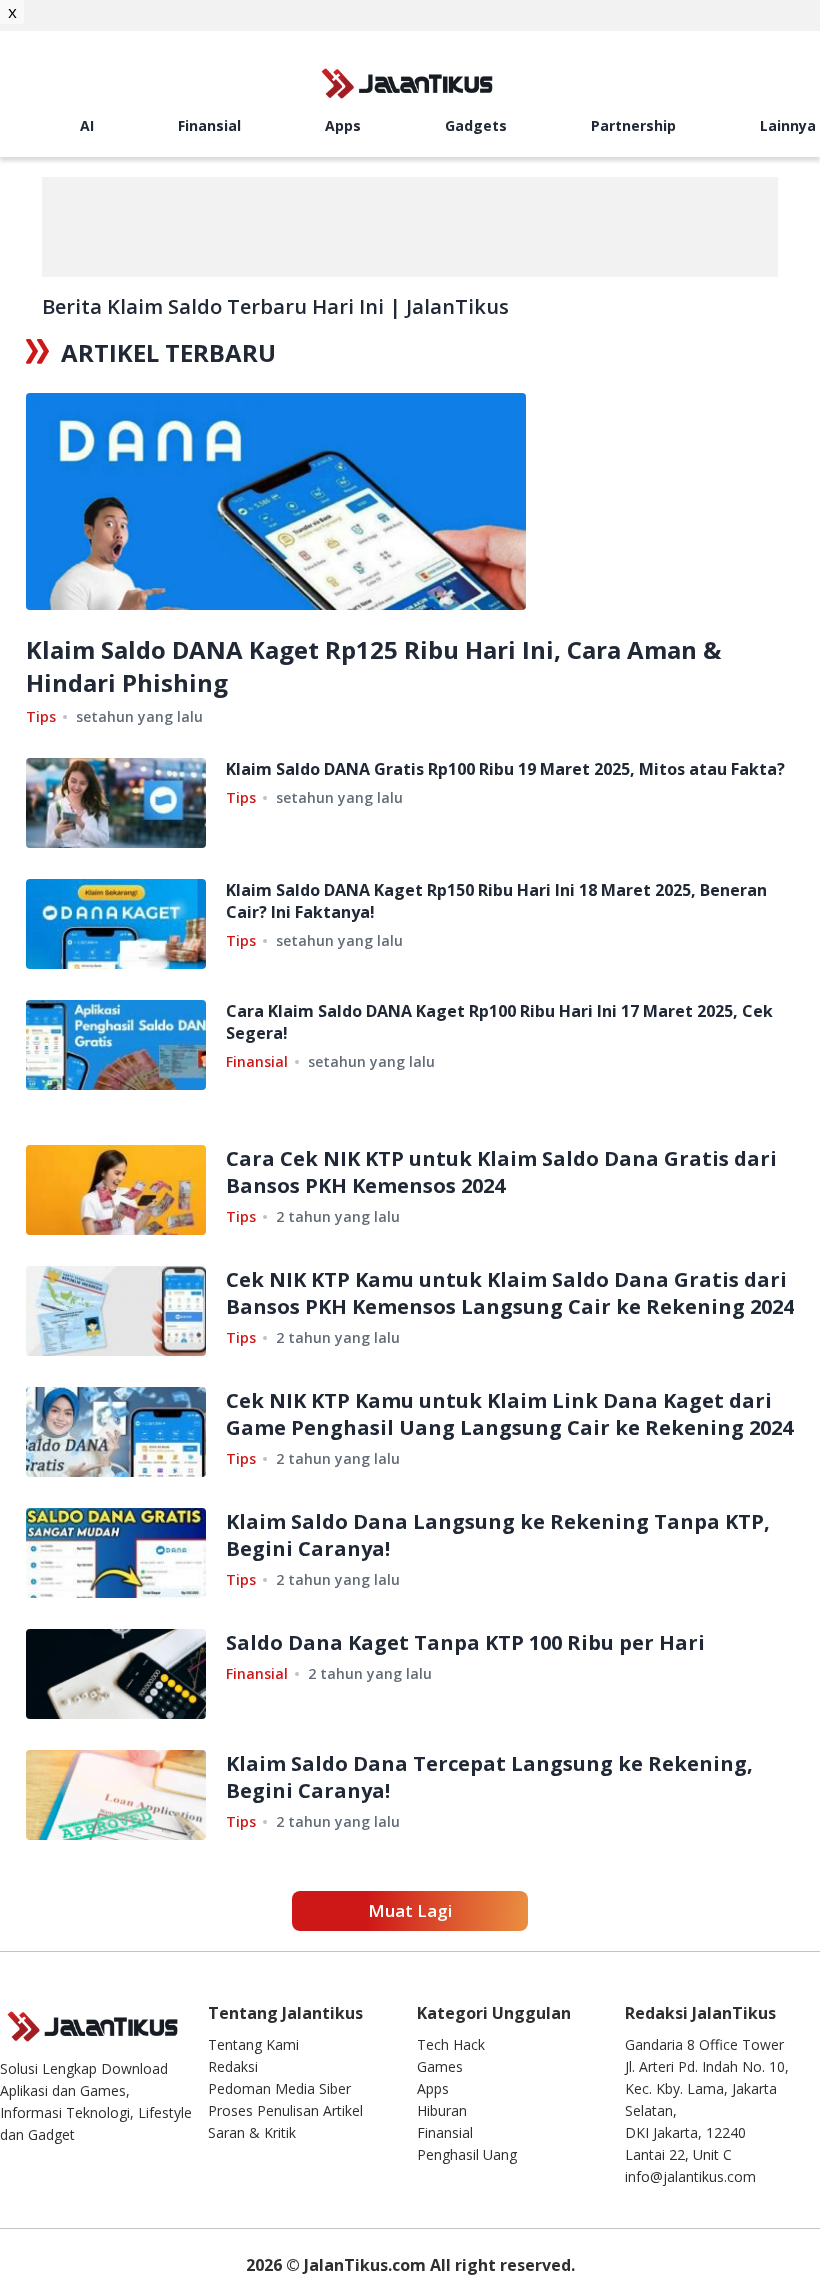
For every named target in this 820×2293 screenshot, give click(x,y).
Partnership (633, 125)
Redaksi (233, 2066)
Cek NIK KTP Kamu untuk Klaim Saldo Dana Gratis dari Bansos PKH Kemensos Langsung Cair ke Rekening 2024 (510, 1293)
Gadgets (476, 125)
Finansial (209, 125)
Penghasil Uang (467, 2154)
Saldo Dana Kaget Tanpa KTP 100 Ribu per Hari (465, 1642)
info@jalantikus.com (690, 2176)
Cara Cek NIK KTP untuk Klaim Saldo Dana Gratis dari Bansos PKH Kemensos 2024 (501, 1172)
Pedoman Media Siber (279, 2088)
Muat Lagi (410, 1910)
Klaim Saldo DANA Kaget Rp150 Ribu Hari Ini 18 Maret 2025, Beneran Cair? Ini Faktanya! (496, 901)
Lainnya (788, 125)
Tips (41, 716)
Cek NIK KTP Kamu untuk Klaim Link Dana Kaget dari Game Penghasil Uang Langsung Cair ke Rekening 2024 (509, 1414)
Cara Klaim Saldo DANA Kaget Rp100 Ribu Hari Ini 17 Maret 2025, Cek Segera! (499, 1022)
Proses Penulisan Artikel (285, 2110)
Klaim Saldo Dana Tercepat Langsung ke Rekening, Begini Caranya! (489, 1777)
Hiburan (442, 2110)
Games (440, 2066)
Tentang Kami (253, 2044)
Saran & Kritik (252, 2132)
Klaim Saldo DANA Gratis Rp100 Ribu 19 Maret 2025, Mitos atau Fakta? (505, 769)
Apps (343, 125)
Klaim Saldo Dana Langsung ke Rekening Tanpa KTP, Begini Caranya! (498, 1535)
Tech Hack (451, 2044)
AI (87, 125)
